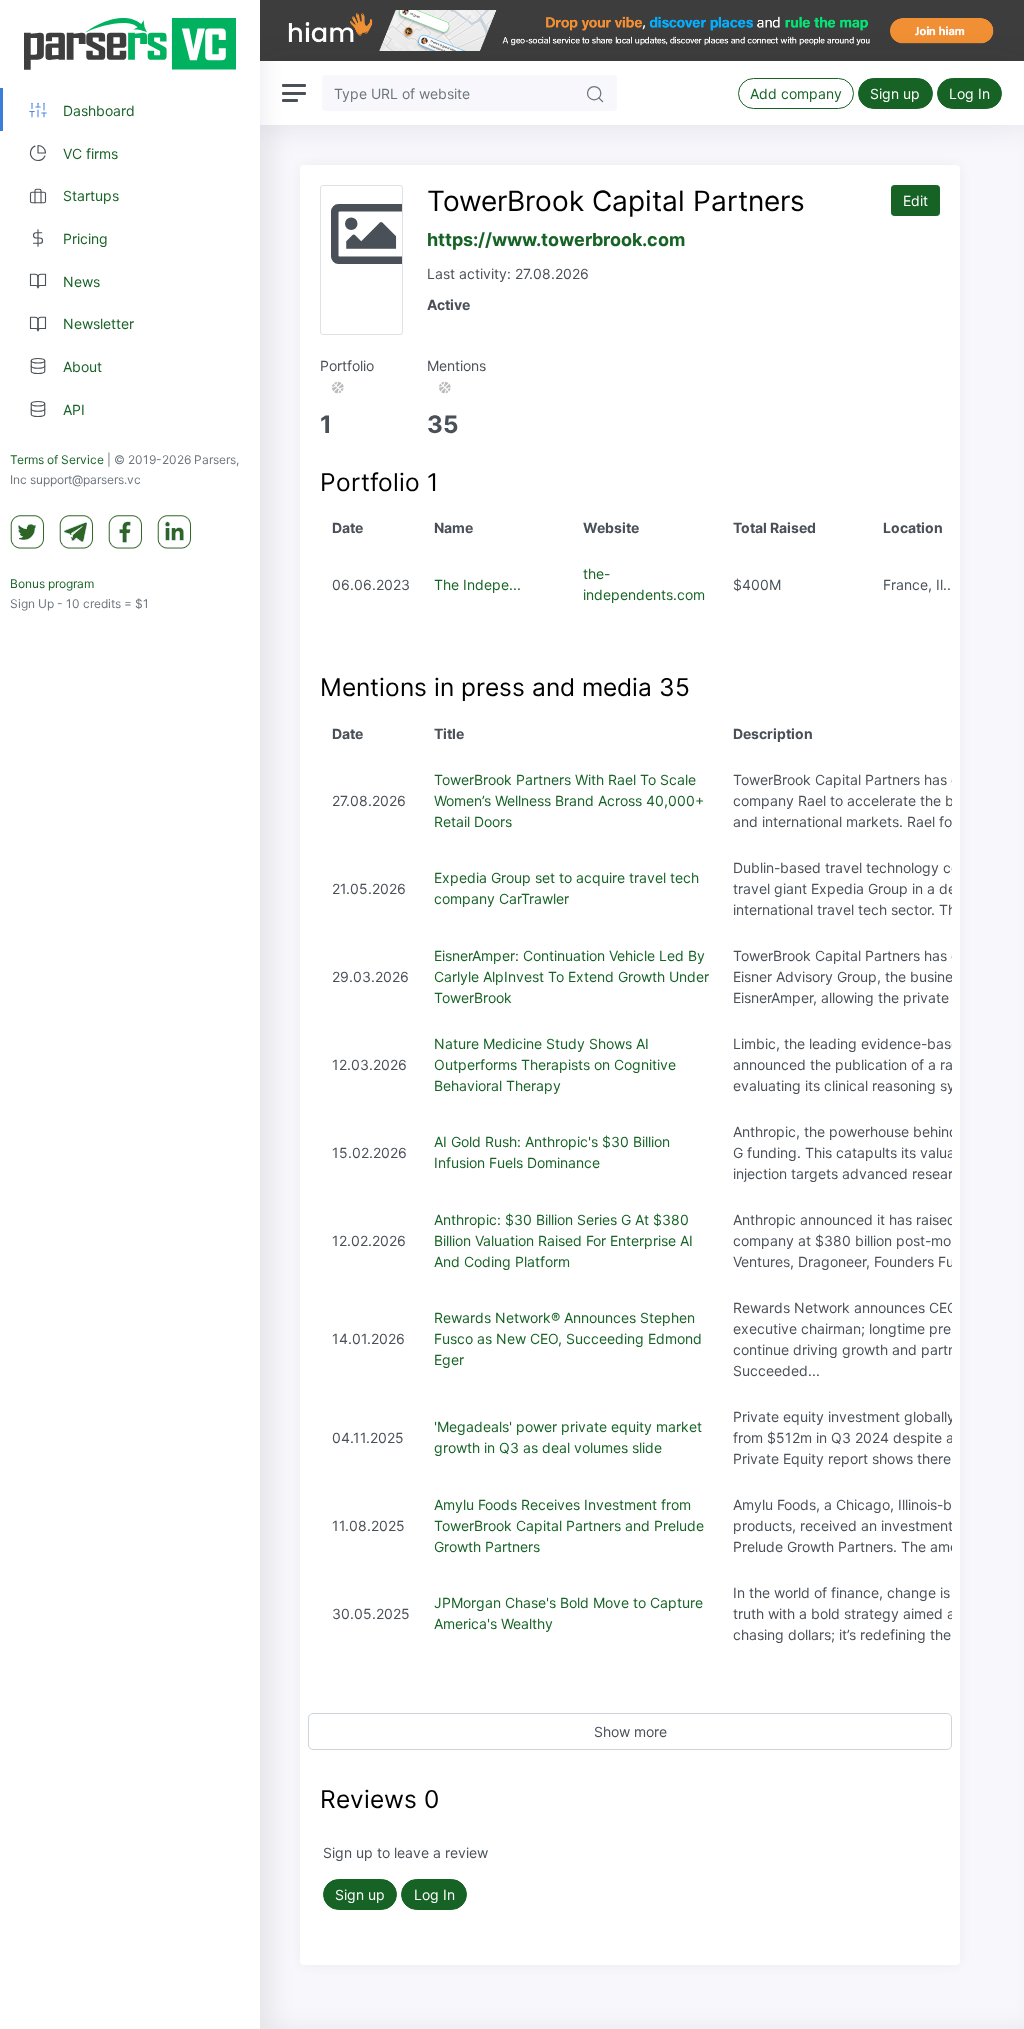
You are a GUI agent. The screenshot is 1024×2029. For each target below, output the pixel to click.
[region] (130, 1014)
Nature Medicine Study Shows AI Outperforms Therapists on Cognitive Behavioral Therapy (555, 1064)
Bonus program (52, 583)
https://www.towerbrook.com (556, 239)
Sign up (895, 93)
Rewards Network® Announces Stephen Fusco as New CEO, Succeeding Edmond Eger (568, 1338)
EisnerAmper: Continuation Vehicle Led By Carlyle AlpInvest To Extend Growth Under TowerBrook (571, 976)
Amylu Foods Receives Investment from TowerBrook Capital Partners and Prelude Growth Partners (569, 1525)
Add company (796, 93)
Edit (915, 200)
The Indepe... (477, 584)
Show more (630, 1731)
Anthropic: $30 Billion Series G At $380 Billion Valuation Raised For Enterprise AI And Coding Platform (563, 1240)
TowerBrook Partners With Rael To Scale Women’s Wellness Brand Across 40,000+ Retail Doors (569, 800)
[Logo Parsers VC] (130, 44)
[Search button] (595, 92)
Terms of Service (57, 459)
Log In (969, 93)
